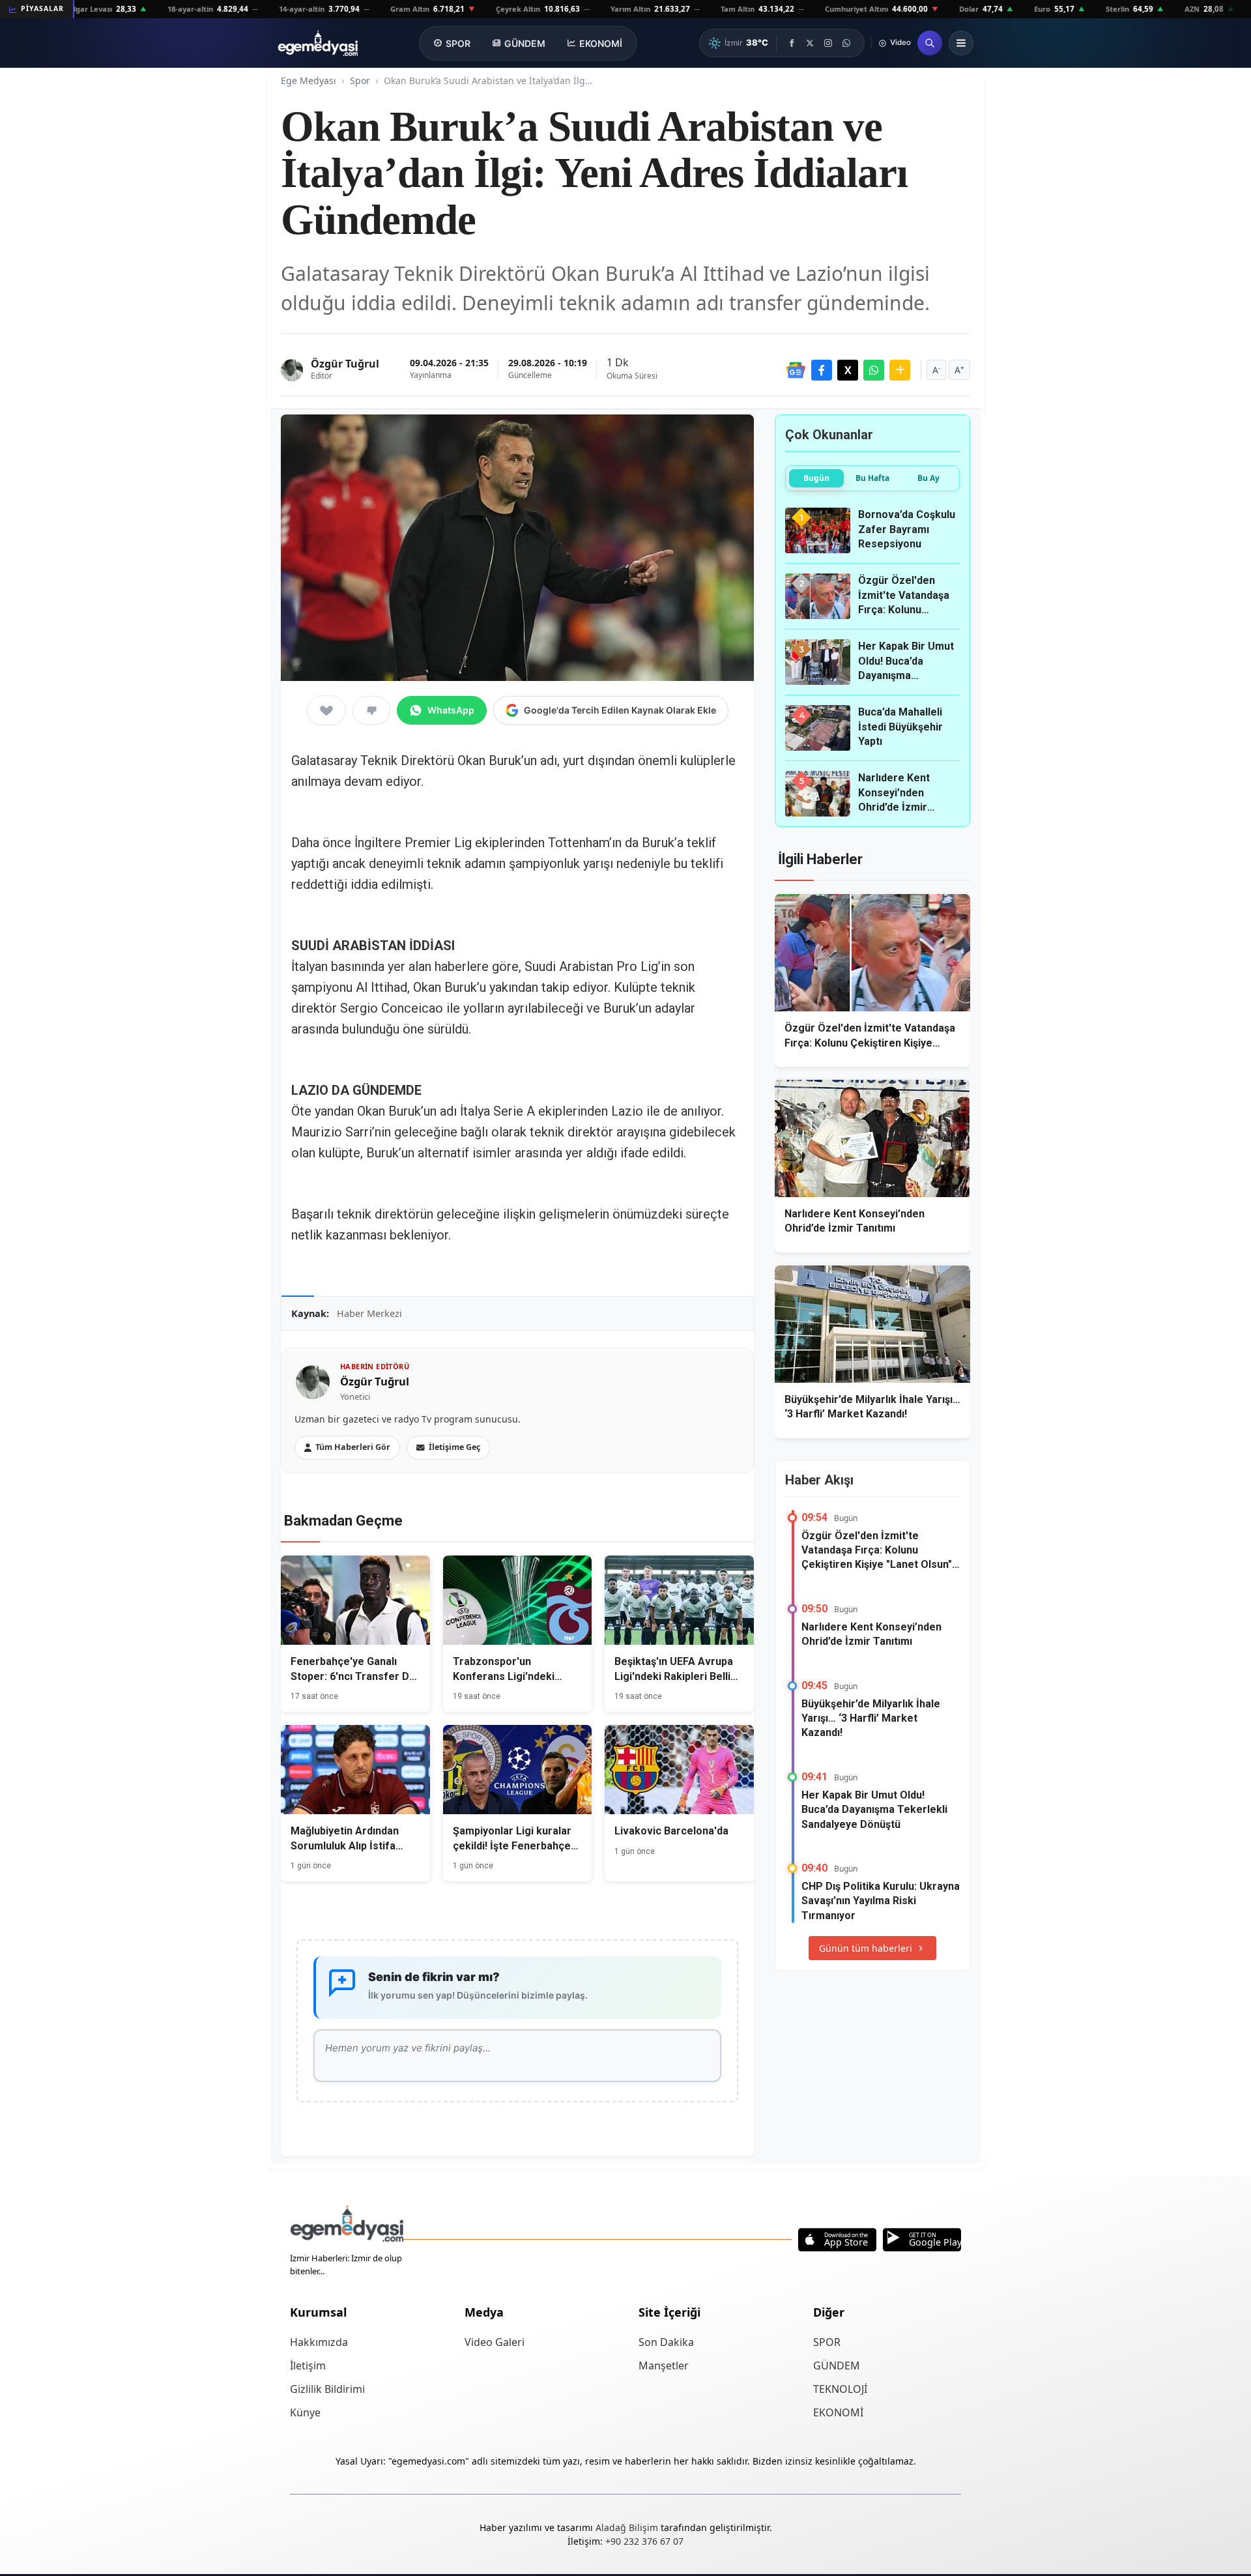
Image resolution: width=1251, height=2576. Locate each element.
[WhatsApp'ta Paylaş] (874, 370)
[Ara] (930, 43)
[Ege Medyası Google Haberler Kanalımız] (796, 370)
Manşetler (664, 2366)
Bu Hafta (872, 478)
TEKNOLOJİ (840, 2389)
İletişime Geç (454, 1447)
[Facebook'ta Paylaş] (822, 370)
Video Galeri (495, 2342)
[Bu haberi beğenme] (371, 710)
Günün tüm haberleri (866, 1948)
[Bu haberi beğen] (326, 710)
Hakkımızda (319, 2342)
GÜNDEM (525, 43)
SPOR (458, 43)
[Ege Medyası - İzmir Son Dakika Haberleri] (318, 43)
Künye (305, 2412)
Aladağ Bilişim (628, 2527)
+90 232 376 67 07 (644, 2541)
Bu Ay (928, 478)
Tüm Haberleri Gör (353, 1447)
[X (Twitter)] (810, 43)
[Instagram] (828, 43)
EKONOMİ (601, 43)
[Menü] (961, 43)
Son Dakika (666, 2342)
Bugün (816, 478)
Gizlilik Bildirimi (327, 2389)
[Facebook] (792, 43)
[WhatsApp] (846, 43)
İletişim (308, 2366)
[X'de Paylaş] (848, 370)
